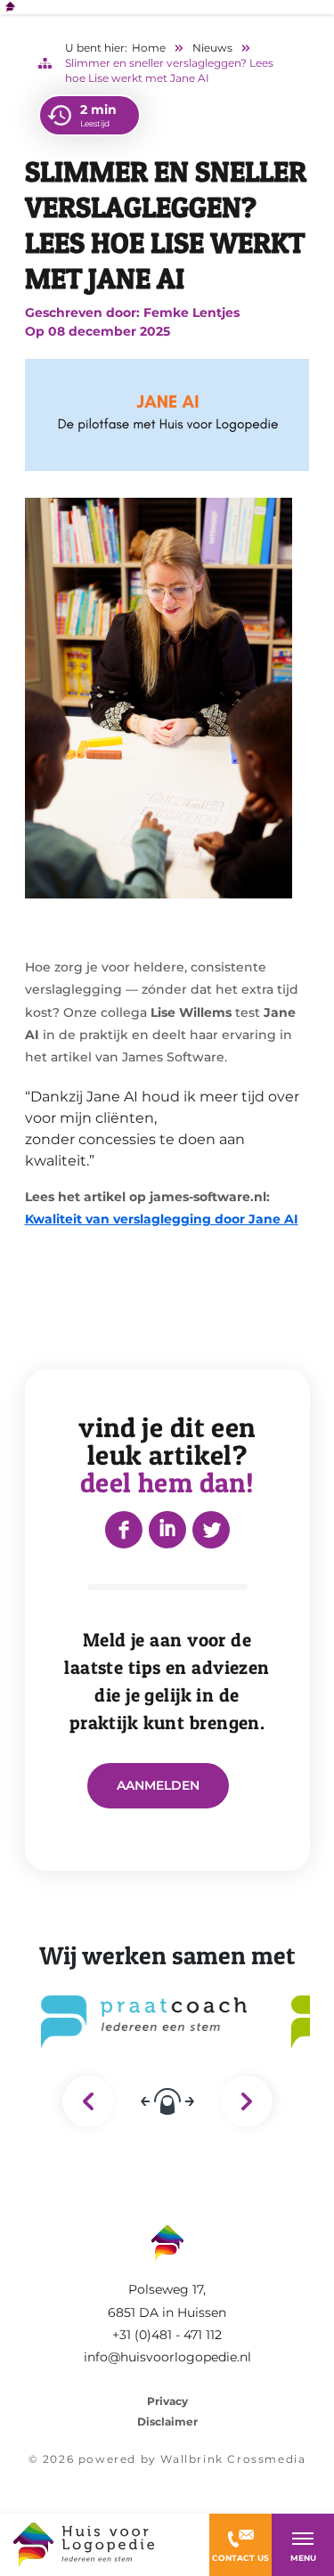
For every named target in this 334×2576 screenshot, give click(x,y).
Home (149, 48)
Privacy (167, 2401)
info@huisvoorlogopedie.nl (167, 2357)
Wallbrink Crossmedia (233, 2459)
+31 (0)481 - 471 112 (167, 2335)
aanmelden (158, 1785)
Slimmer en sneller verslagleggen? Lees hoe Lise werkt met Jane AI (169, 70)
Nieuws (212, 48)
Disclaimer (167, 2422)
